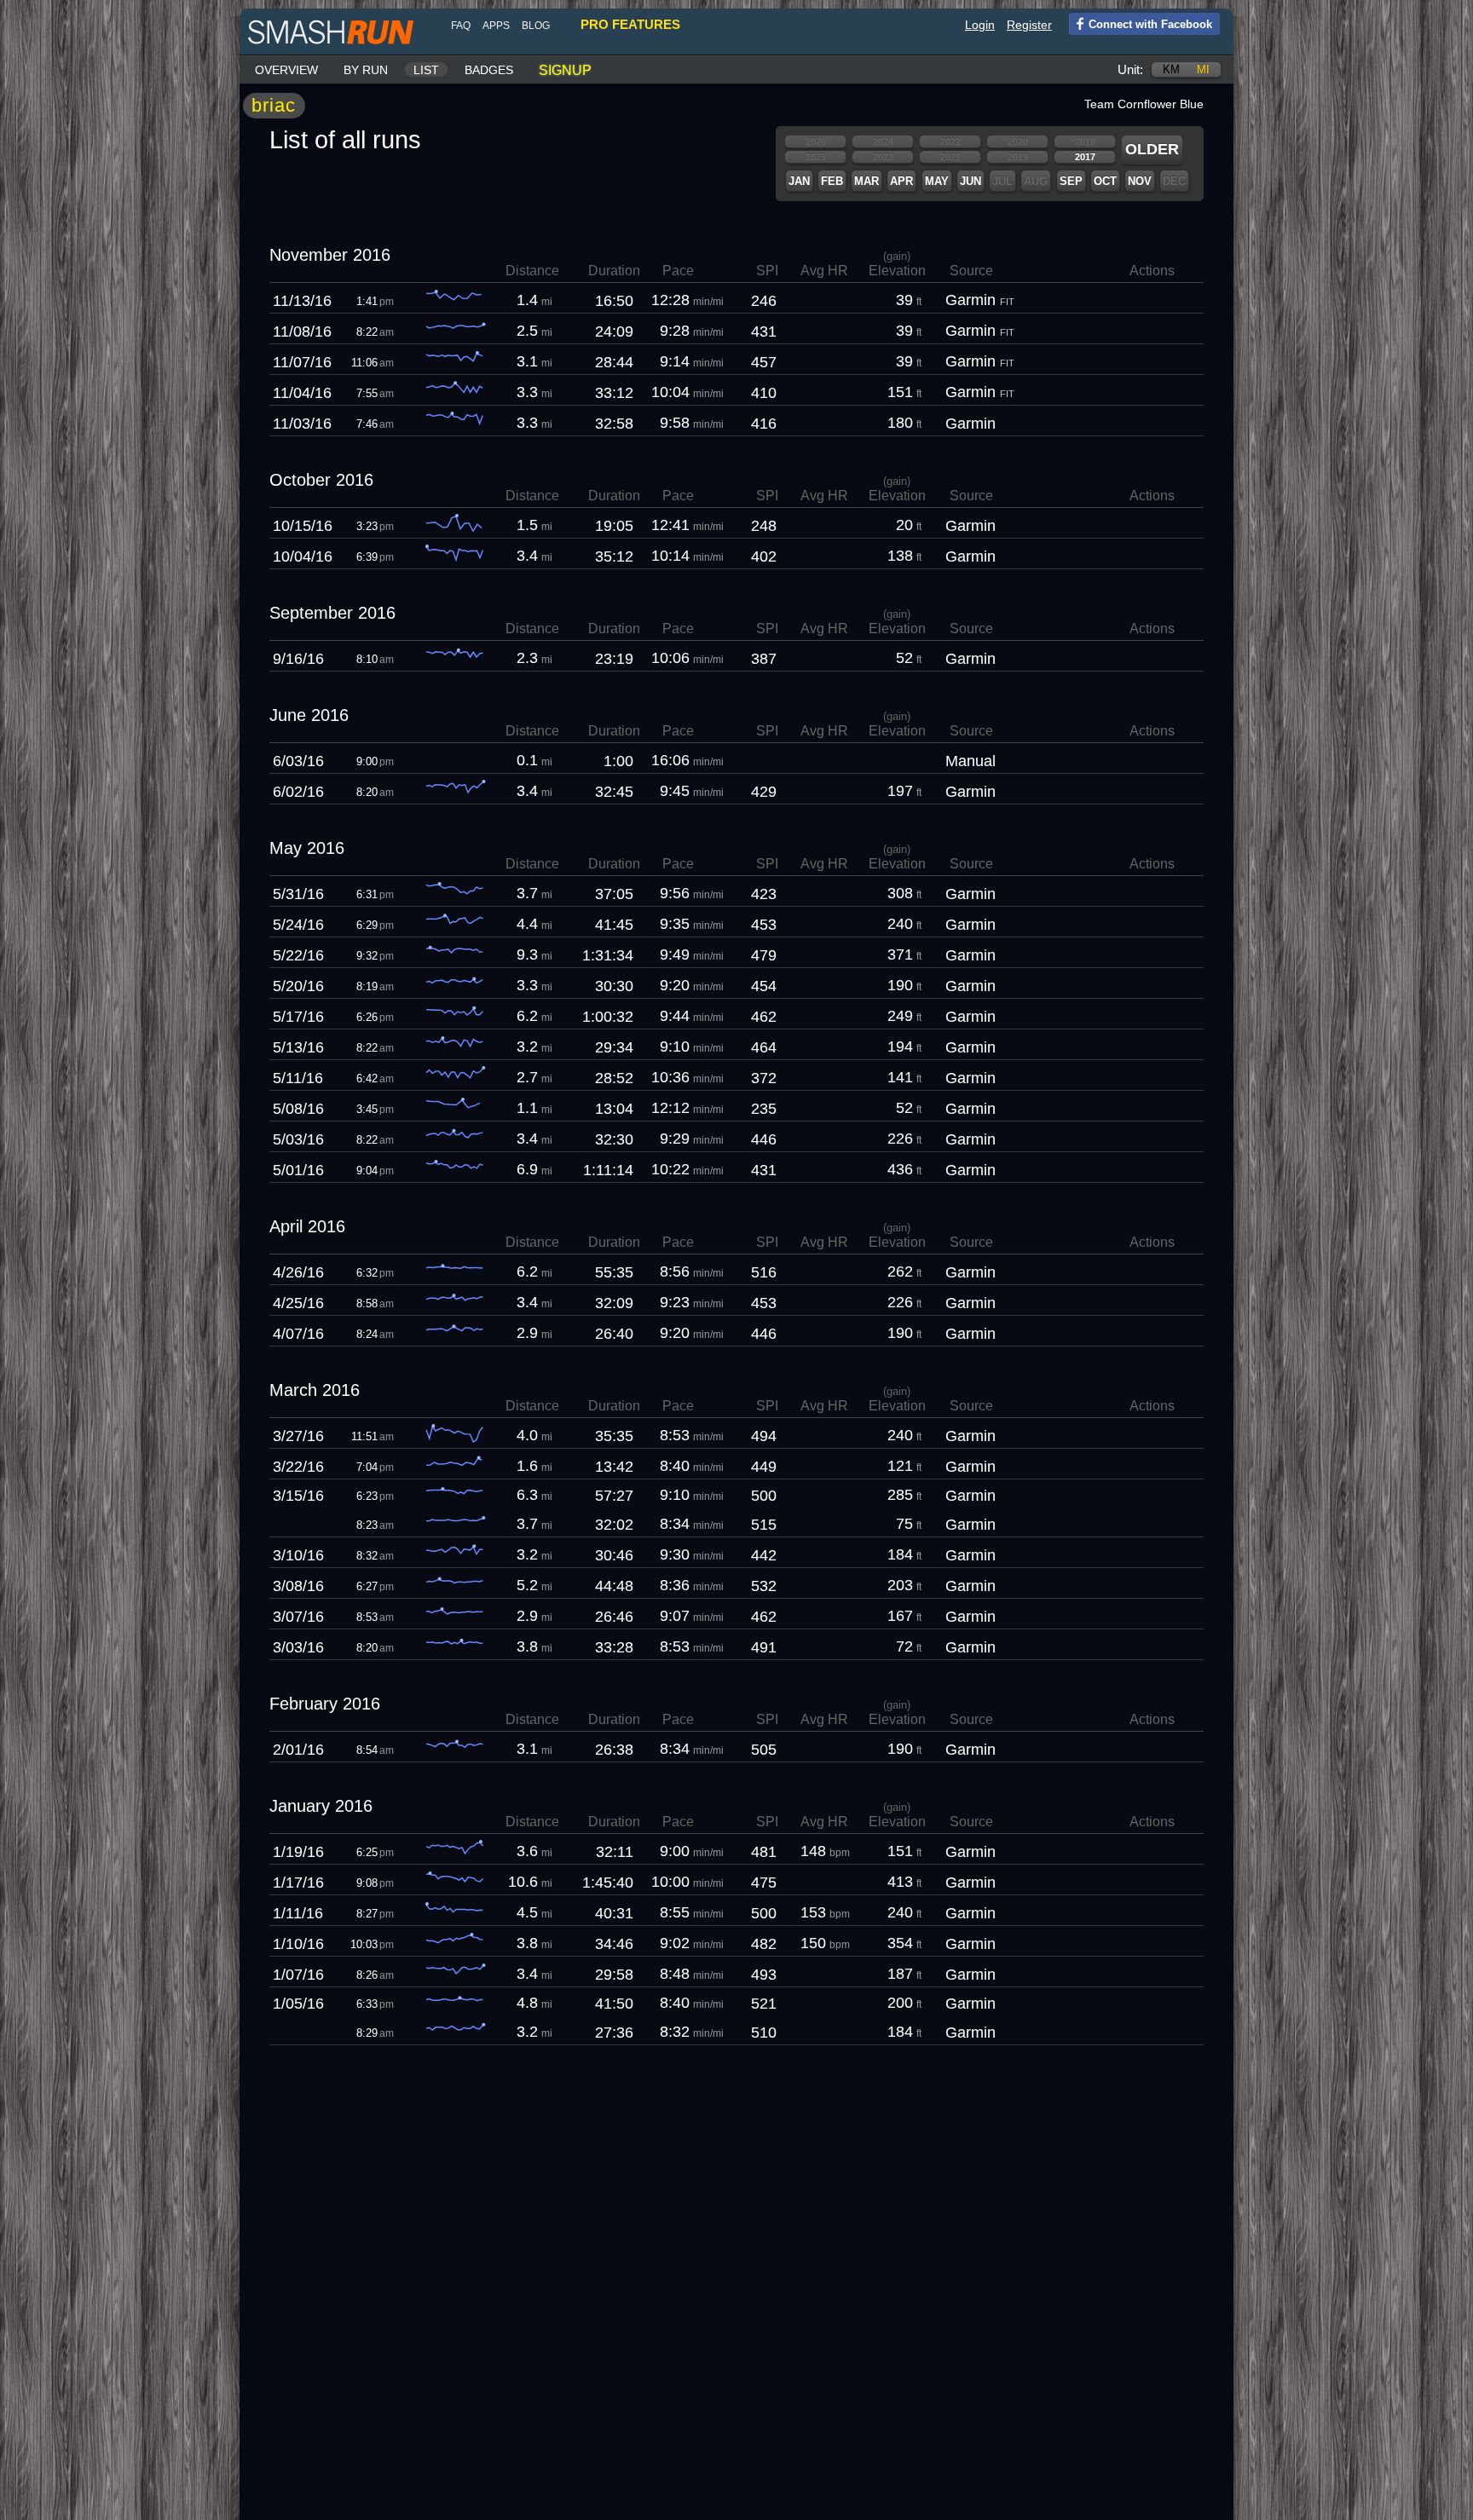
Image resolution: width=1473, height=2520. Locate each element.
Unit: (1130, 69)
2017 (1085, 157)
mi (1203, 69)
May (937, 181)
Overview (286, 70)
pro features (630, 24)
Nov (1140, 181)
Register (1029, 25)
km (1171, 69)
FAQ (461, 26)
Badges (489, 70)
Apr (901, 181)
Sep (1071, 181)
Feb (832, 181)
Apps (496, 26)
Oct (1105, 181)
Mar (866, 181)
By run (366, 70)
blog (536, 26)
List (426, 70)
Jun (970, 181)
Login (980, 25)
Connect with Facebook (1150, 24)
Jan (799, 181)
